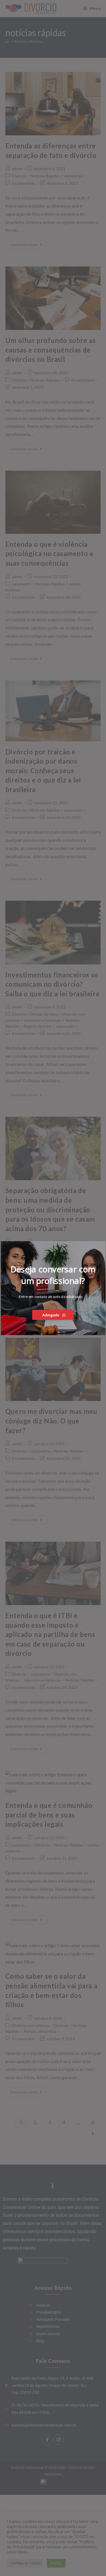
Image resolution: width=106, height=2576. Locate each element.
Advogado (51, 1315)
